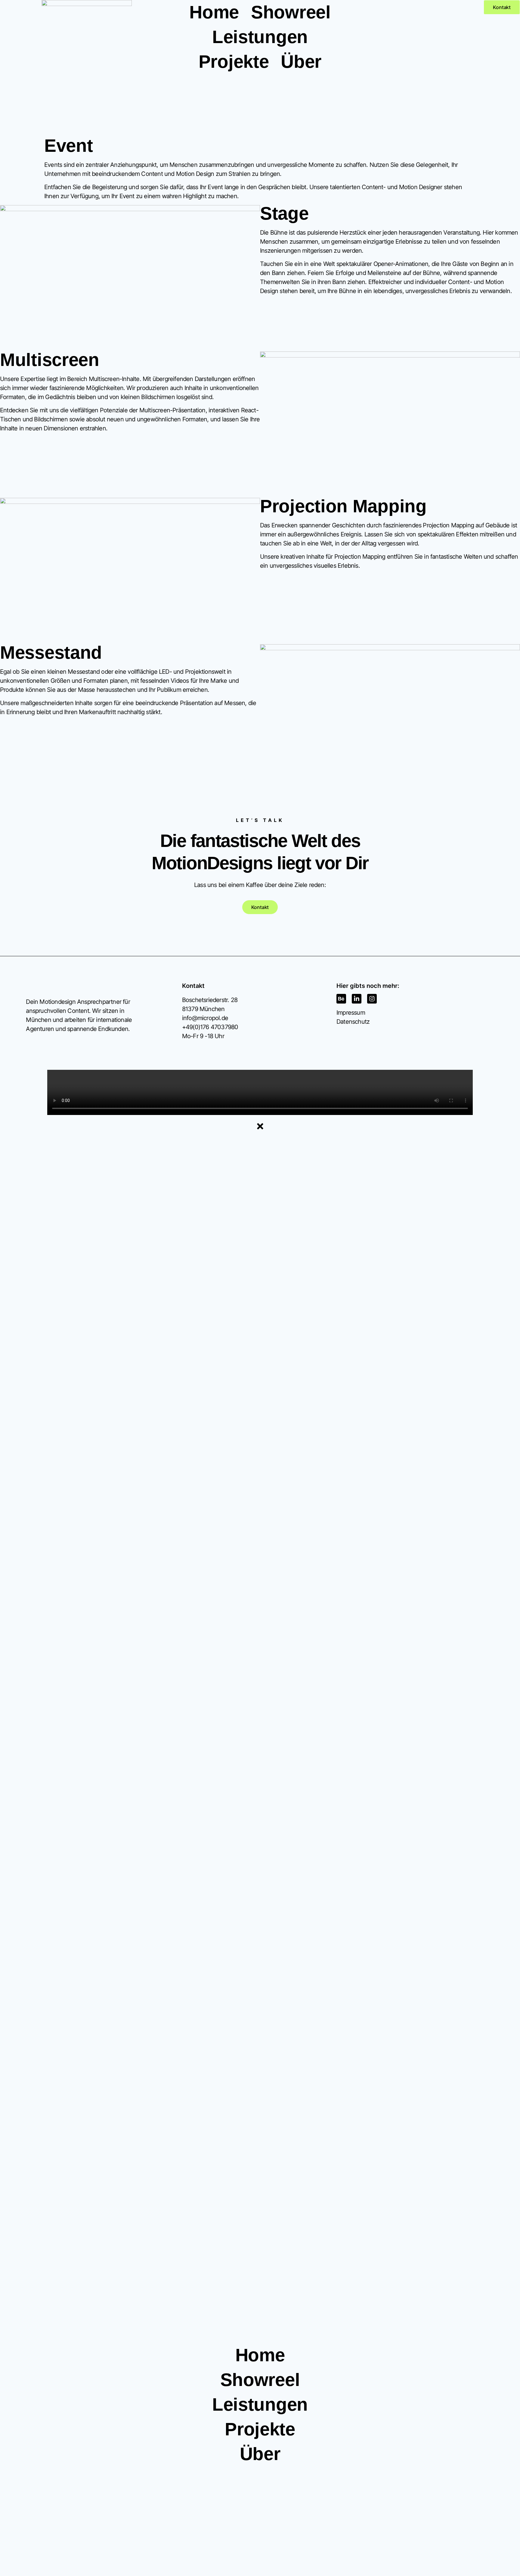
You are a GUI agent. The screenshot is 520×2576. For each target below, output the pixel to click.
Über (301, 62)
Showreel (291, 12)
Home (214, 12)
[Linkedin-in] (357, 999)
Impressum (351, 1013)
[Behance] (341, 999)
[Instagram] (372, 999)
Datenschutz (353, 1022)
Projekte (234, 62)
